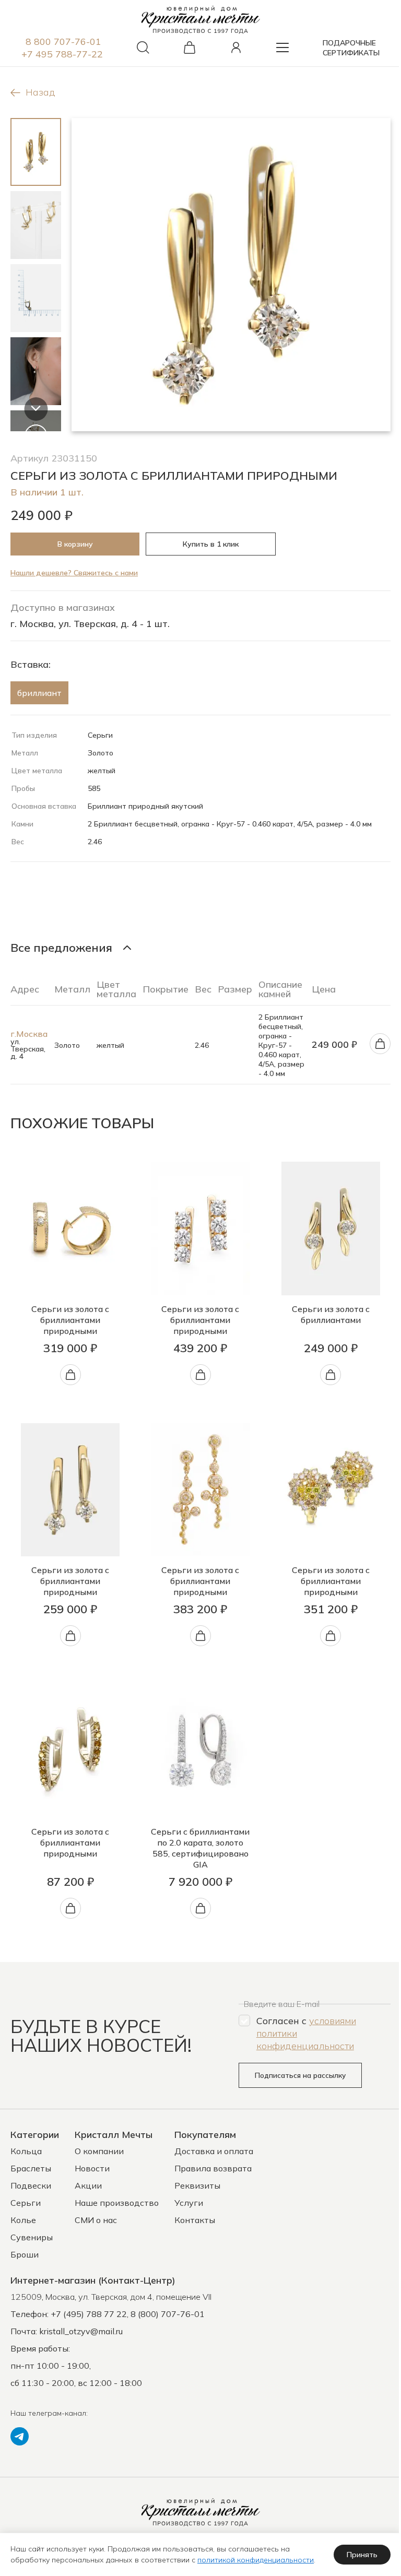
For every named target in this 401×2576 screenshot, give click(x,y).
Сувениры (32, 2237)
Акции (88, 2185)
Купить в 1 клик (211, 544)
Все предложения (61, 948)
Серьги (26, 2203)
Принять (362, 2555)
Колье (23, 2220)
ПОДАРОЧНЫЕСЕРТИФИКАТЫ (351, 48)
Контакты (195, 2220)
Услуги (189, 2203)
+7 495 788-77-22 (62, 54)
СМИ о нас (96, 2220)
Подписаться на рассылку (300, 2075)
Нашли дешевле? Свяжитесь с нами (74, 573)
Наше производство (117, 2203)
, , (111, 2297)
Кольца (26, 2151)
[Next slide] (36, 409)
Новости (92, 2168)
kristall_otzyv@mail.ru (81, 2331)
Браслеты (31, 2168)
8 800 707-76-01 (63, 42)
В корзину (75, 544)
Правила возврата (213, 2168)
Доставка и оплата (214, 2151)
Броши (25, 2254)
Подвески (31, 2185)
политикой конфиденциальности (256, 2560)
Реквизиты (197, 2185)
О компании (99, 2151)
